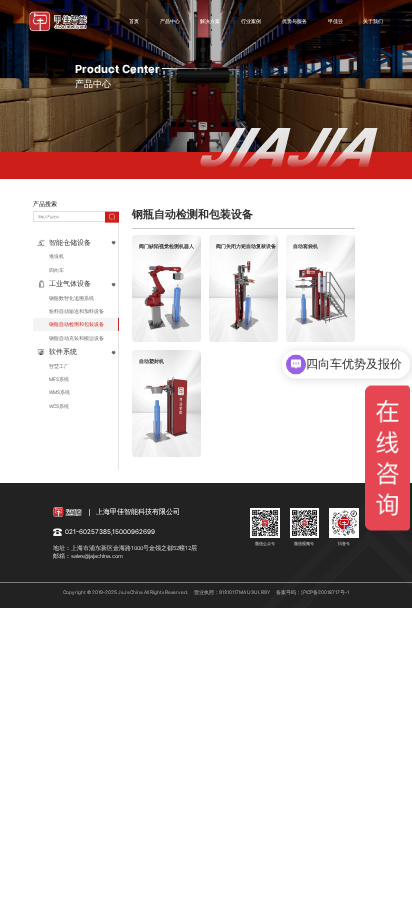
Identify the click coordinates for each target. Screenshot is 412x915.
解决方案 (210, 21)
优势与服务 (294, 21)
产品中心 (170, 21)
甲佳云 (335, 21)
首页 (134, 21)
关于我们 (373, 21)
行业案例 (251, 21)
